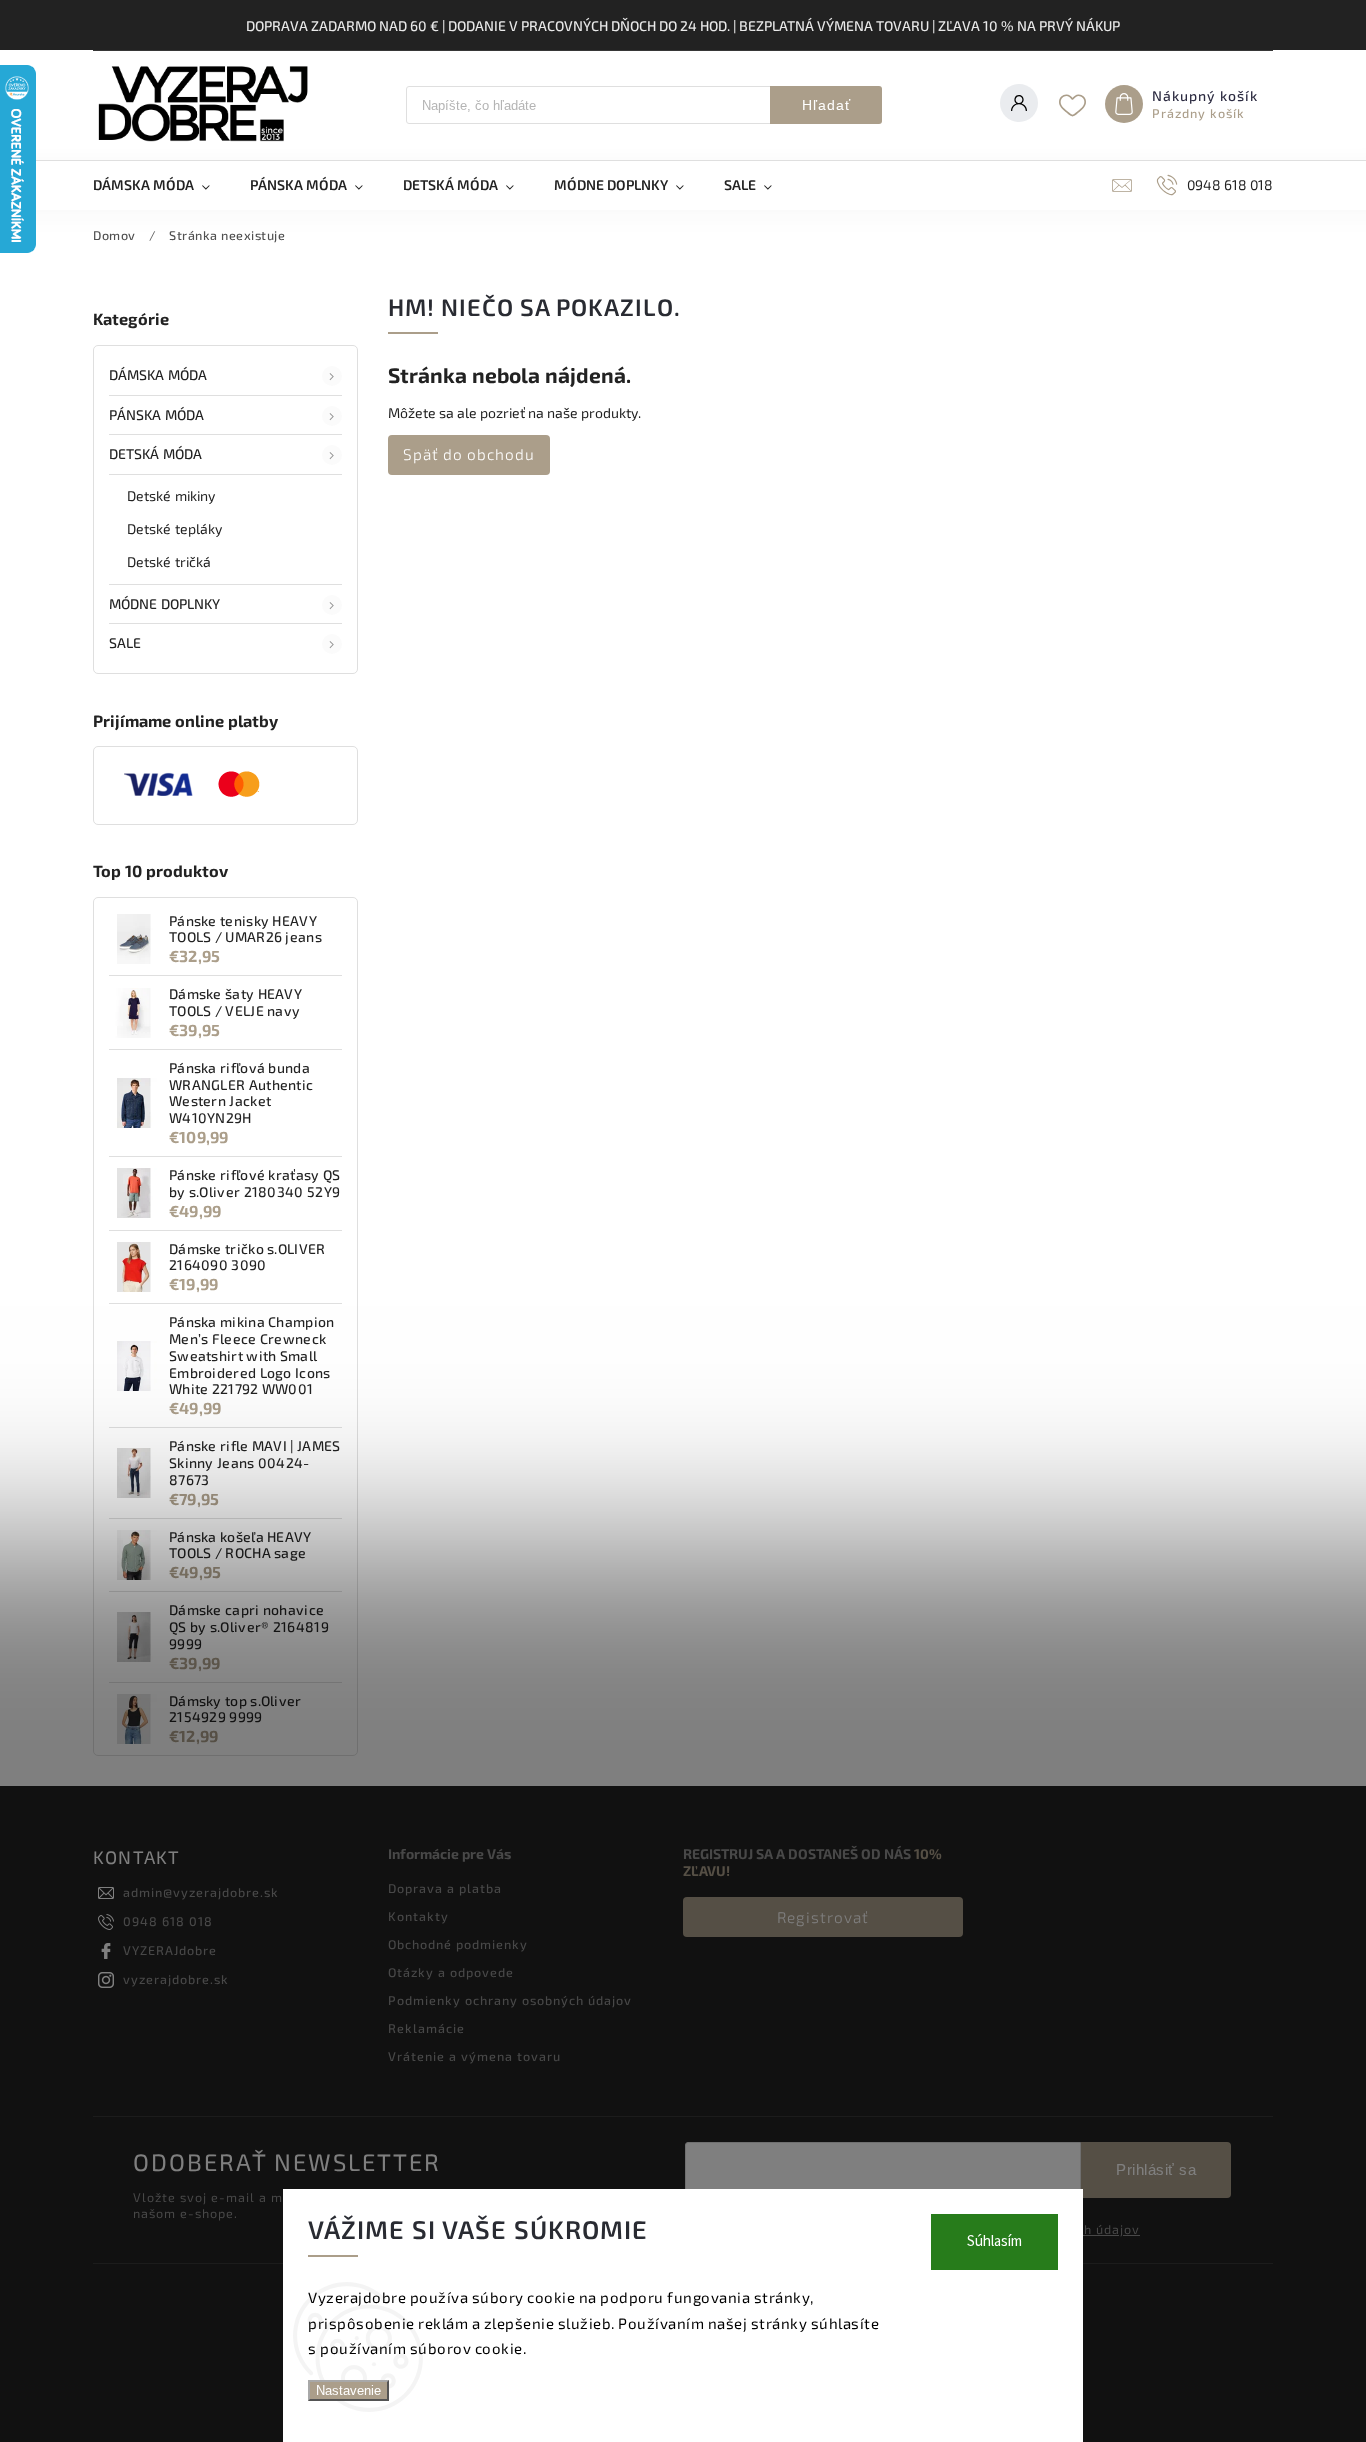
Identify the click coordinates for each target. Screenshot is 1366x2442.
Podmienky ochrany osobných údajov (510, 2000)
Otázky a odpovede (451, 1972)
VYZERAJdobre (170, 1950)
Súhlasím (994, 2241)
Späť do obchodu (469, 454)
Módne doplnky (164, 603)
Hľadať (826, 105)
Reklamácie (426, 2028)
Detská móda (155, 453)
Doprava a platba (445, 1888)
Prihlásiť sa (1156, 2169)
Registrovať (823, 1917)
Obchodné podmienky (458, 1944)
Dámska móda (158, 374)
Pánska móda (156, 414)
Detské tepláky (174, 528)
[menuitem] (161, 185)
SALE (125, 642)
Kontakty (418, 1916)
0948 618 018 (168, 1921)
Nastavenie (348, 2390)
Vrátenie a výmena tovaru (474, 2056)
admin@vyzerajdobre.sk (201, 1892)
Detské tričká (169, 561)
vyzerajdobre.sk (176, 1979)
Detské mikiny (171, 495)
